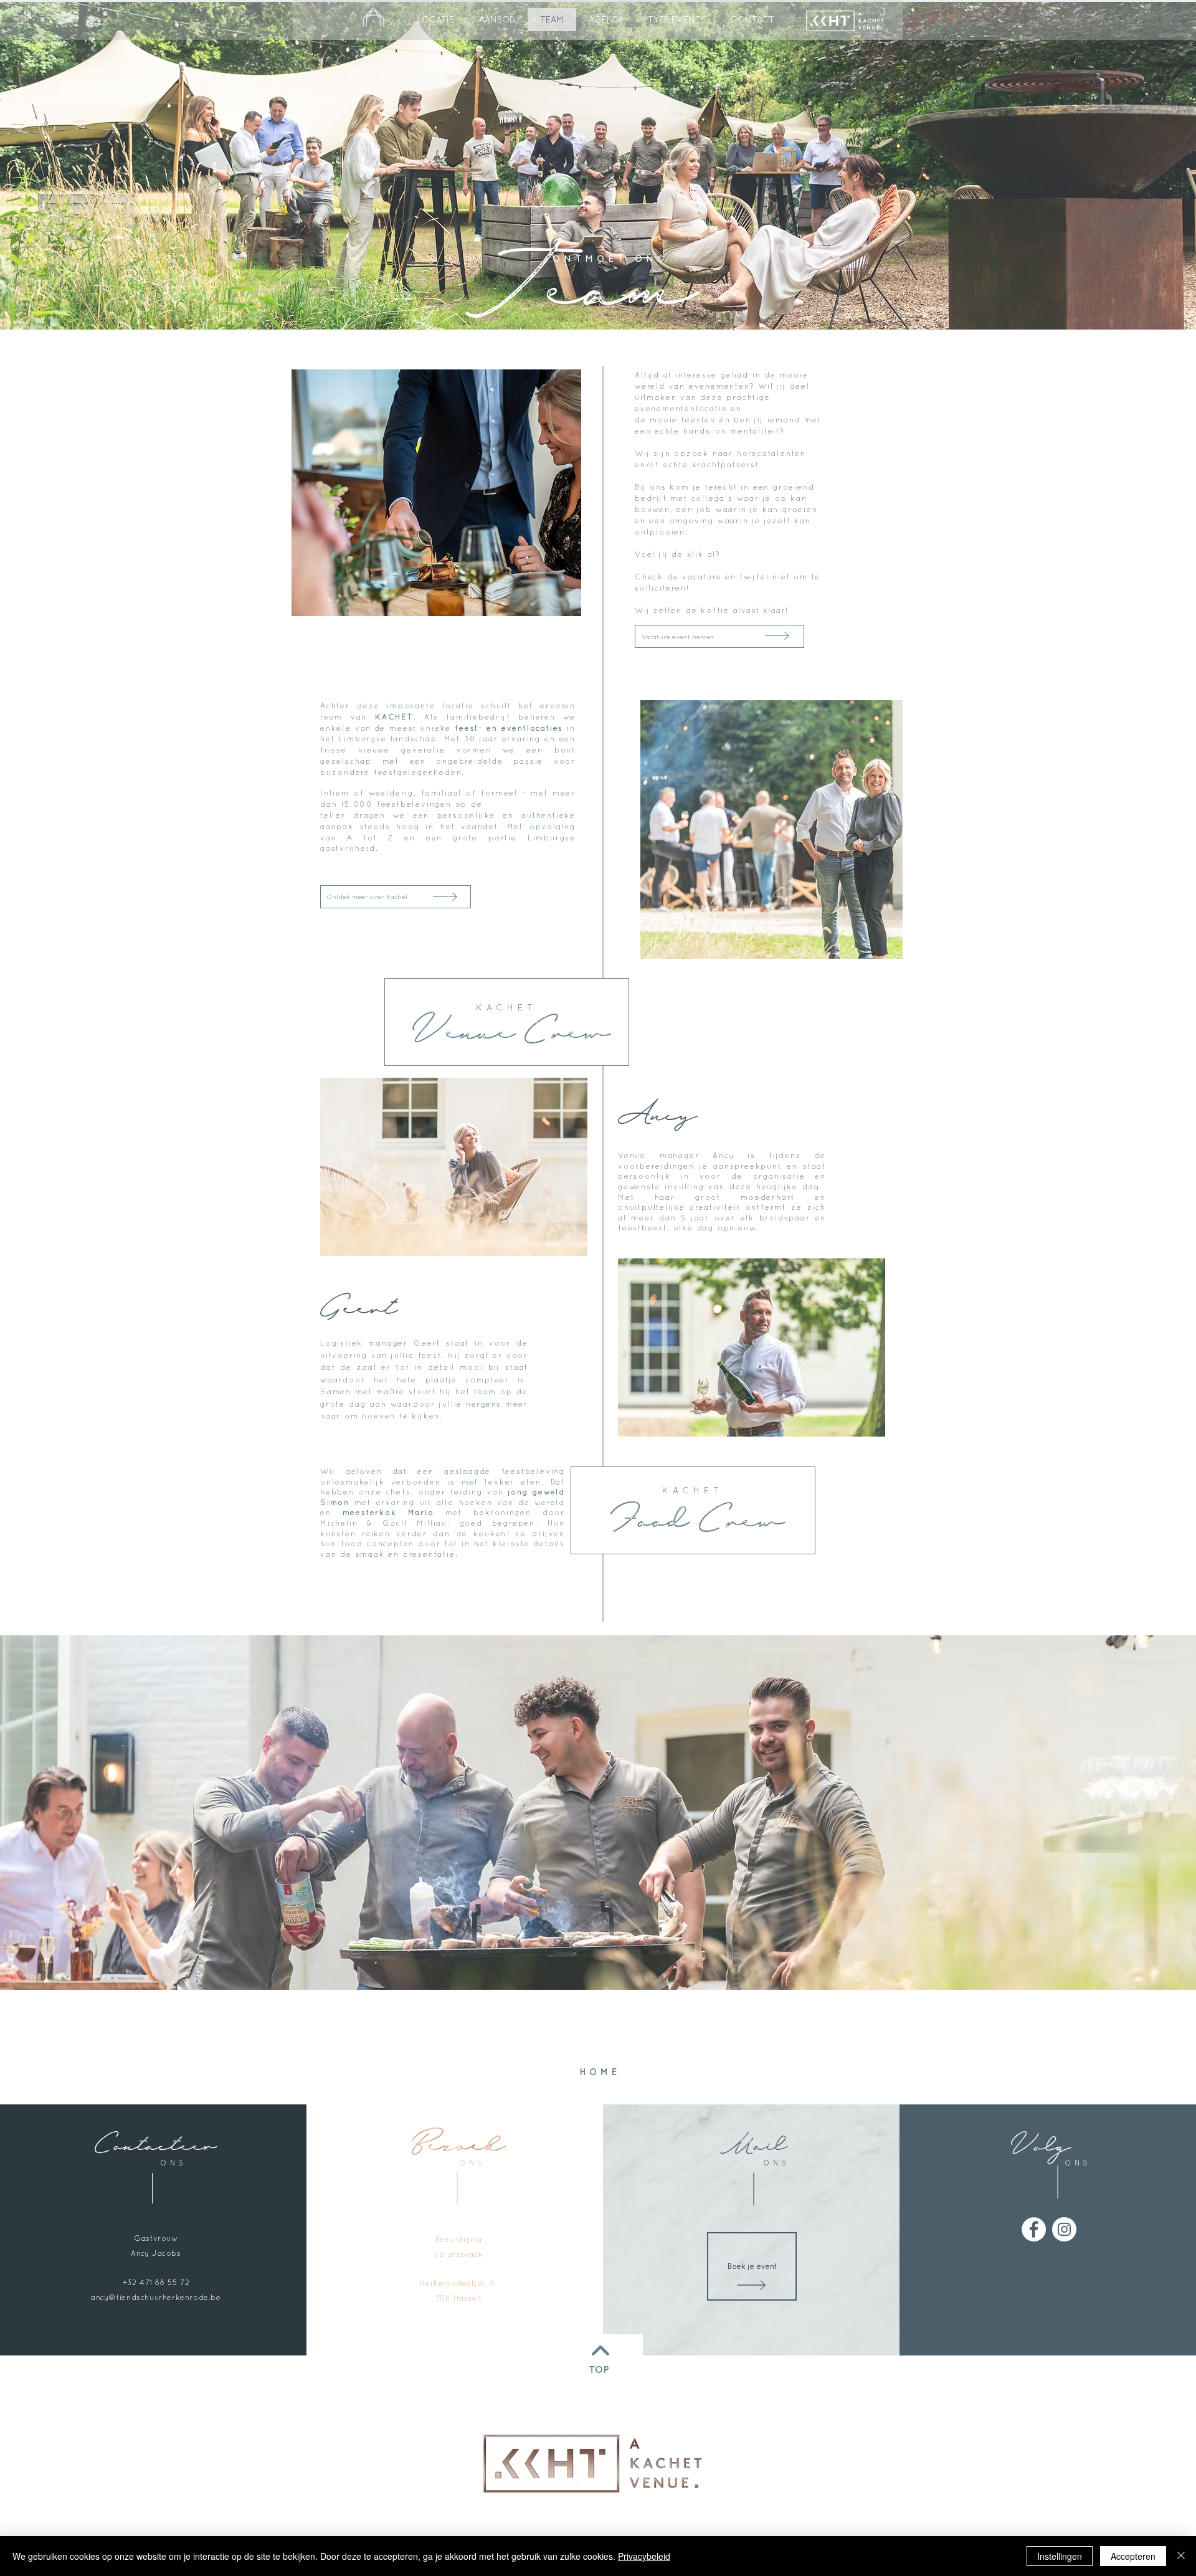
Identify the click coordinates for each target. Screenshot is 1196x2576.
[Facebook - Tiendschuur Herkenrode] (1034, 2229)
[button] (677, 20)
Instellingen (1060, 2556)
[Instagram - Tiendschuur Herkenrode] (1064, 2229)
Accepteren (1133, 2556)
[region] (604, 2463)
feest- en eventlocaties (509, 728)
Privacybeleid (644, 2556)
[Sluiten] (1181, 2556)
